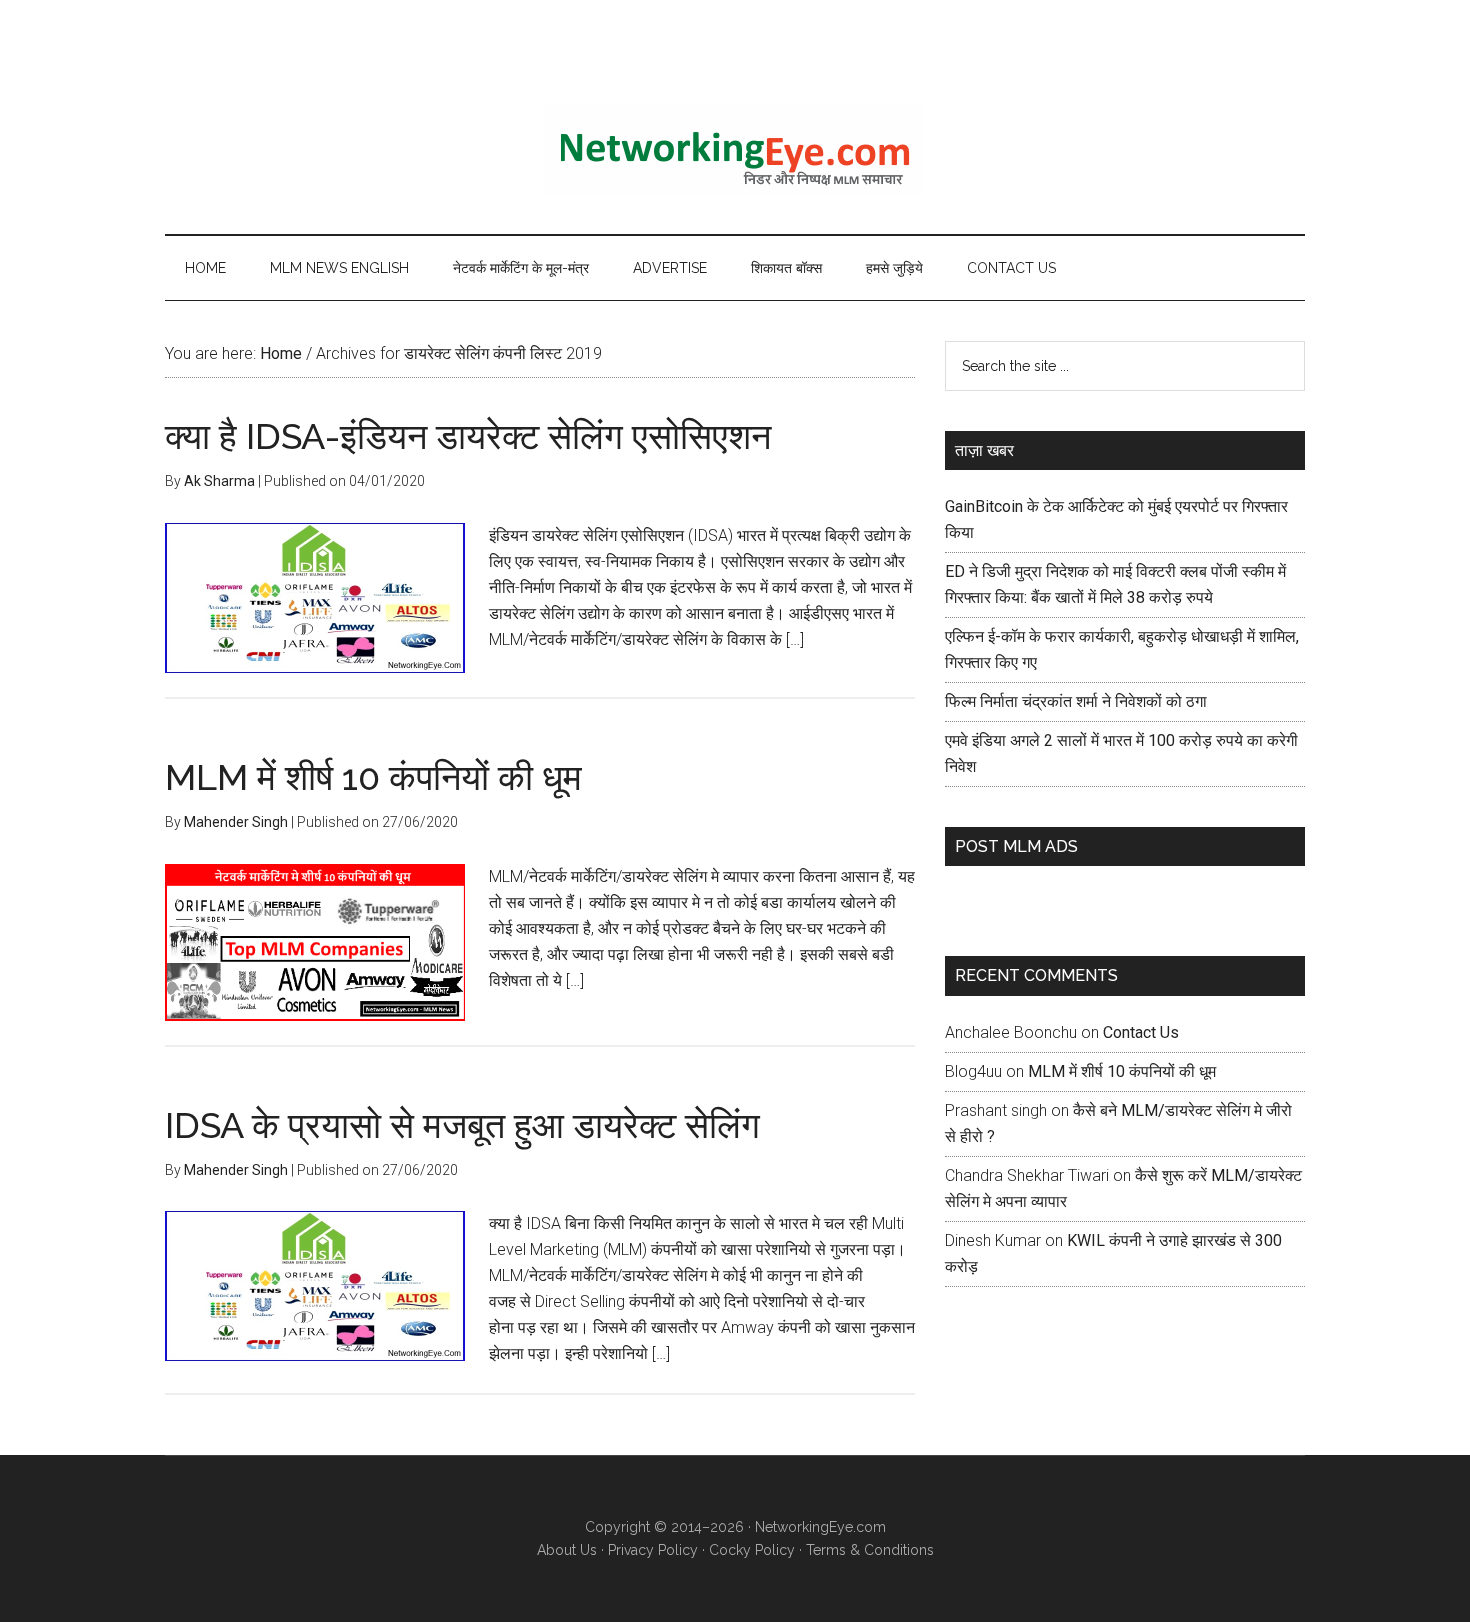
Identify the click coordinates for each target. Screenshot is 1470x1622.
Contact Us (1141, 1032)
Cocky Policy (752, 1550)
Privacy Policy (653, 1550)
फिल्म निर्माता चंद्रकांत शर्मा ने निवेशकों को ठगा (1076, 701)
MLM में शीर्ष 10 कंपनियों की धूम (373, 777)
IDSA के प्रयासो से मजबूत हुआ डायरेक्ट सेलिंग (462, 1125)
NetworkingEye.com (820, 1527)
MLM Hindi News (735, 149)
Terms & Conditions (870, 1550)
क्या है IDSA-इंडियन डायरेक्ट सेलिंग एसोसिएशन (468, 436)
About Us (567, 1550)
